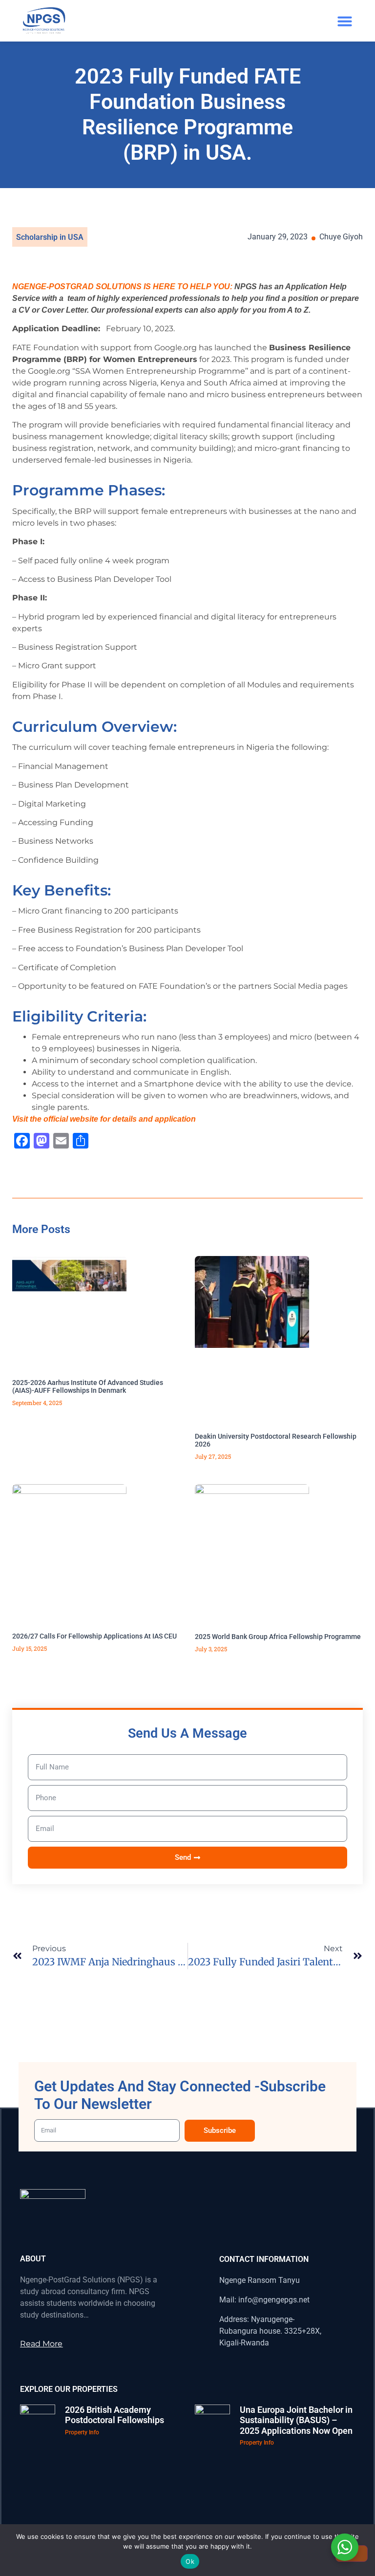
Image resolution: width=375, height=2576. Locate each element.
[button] (345, 21)
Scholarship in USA (50, 237)
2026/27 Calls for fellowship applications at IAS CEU (94, 1636)
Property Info (82, 2432)
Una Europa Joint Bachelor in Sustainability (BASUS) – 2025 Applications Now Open (296, 2420)
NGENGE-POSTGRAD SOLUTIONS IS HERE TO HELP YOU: (122, 287)
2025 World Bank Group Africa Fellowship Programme (278, 1637)
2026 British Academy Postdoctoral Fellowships (115, 2415)
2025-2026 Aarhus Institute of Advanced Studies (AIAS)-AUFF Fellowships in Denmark (88, 1387)
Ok (190, 2561)
